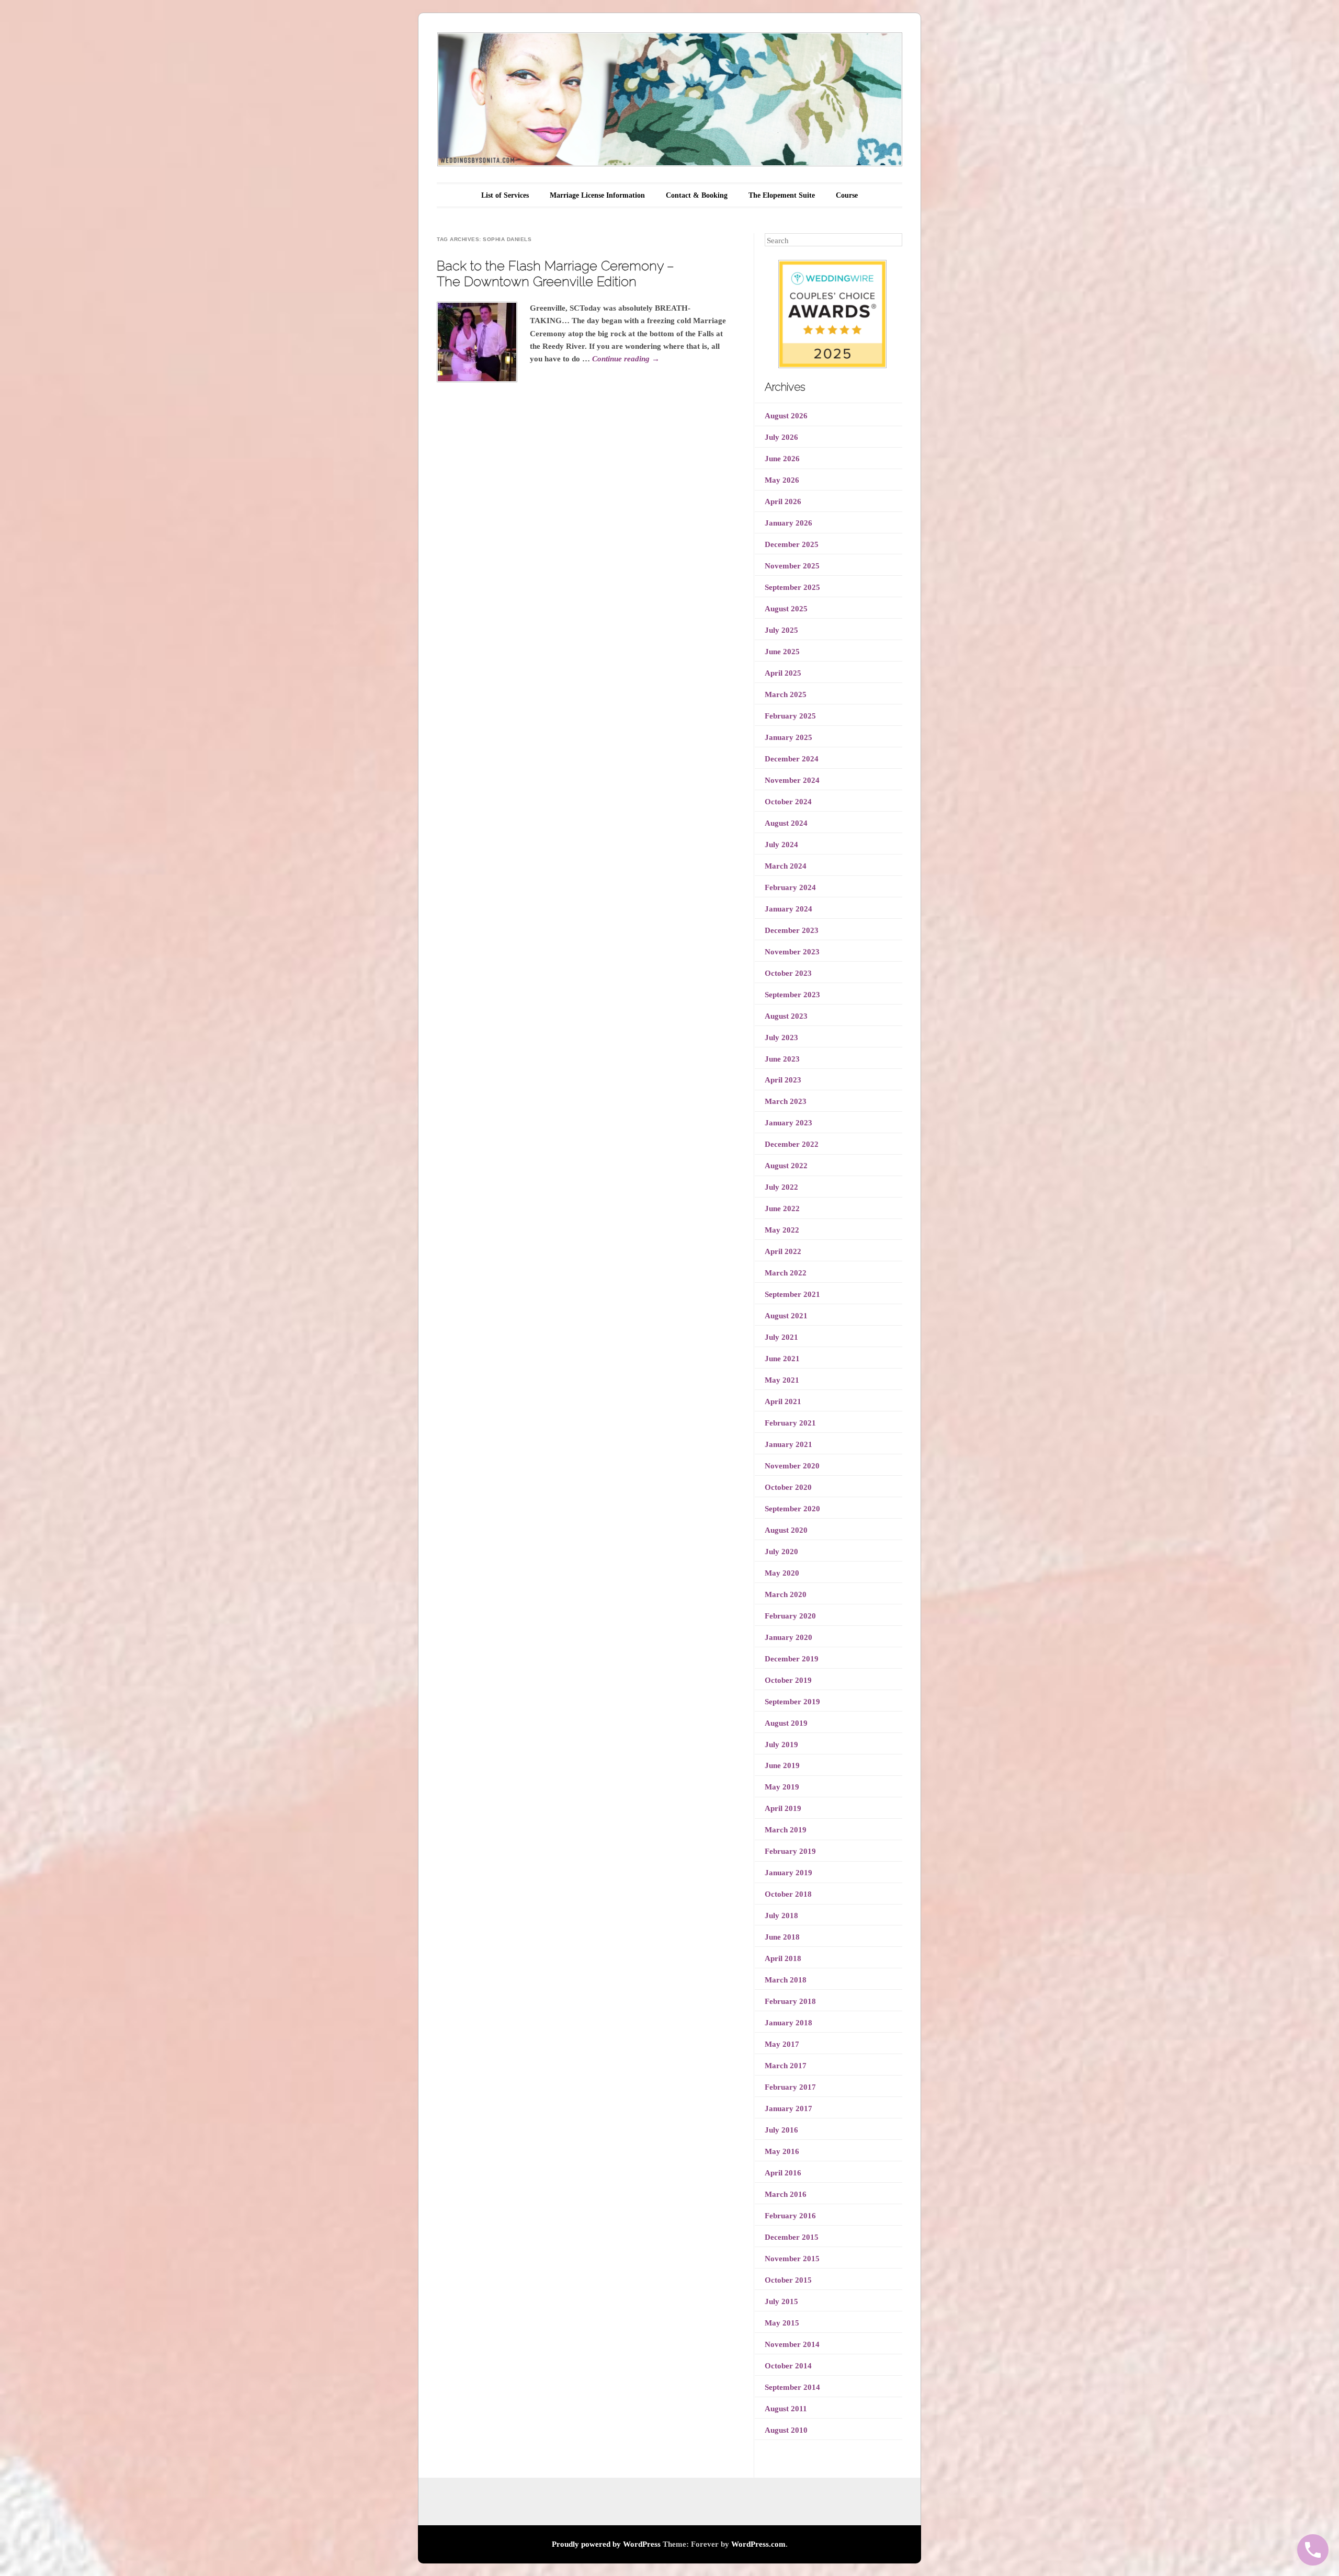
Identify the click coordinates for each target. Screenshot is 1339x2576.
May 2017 (782, 2044)
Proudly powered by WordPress (606, 2544)
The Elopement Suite (782, 195)
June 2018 (782, 1937)
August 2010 (786, 2430)
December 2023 (792, 930)
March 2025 (786, 694)
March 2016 (786, 2194)
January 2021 (788, 1444)
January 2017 (788, 2108)
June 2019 (782, 1765)
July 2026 (781, 437)
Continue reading (626, 359)
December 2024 (792, 759)
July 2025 (781, 630)
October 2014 (788, 2366)
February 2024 (790, 887)
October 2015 (788, 2280)
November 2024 (792, 780)
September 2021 (792, 1294)
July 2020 (781, 1552)
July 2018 (781, 1916)
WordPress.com (758, 2544)
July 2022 (781, 1187)
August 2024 (786, 823)
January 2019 (788, 1873)
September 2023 (792, 995)
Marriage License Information (597, 195)
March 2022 (786, 1273)
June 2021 (782, 1359)
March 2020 (786, 1594)
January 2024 (788, 909)
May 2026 (782, 480)
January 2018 (788, 2023)
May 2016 (782, 2151)
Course (847, 195)
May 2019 (782, 1787)
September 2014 (792, 2387)
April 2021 (783, 1401)
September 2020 (792, 1509)
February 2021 (790, 1423)
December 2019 (792, 1659)
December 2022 (792, 1144)
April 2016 (783, 2173)
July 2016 (781, 2130)
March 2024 (786, 866)
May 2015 (782, 2323)
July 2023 (781, 1038)
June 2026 (782, 459)
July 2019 (781, 1745)
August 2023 (786, 1016)
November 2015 (792, 2259)
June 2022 (782, 1209)
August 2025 (786, 609)
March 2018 (786, 1980)
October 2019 (788, 1680)
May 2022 (782, 1230)
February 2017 (790, 2087)
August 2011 (786, 2409)
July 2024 (781, 845)
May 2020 (782, 1573)
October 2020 (788, 1487)
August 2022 (786, 1166)
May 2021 (782, 1380)
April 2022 (783, 1251)
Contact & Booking (697, 195)
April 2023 (783, 1080)
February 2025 (790, 716)
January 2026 (788, 523)
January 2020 (788, 1637)
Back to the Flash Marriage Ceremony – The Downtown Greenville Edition (555, 273)
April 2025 (783, 673)
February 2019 (790, 1851)
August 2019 (786, 1723)
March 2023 (786, 1101)
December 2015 (792, 2237)
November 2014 (792, 2344)
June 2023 (782, 1059)
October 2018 (788, 1894)
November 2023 (792, 952)
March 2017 (786, 2066)
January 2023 (788, 1123)
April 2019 (783, 1808)
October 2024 (788, 802)
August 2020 (786, 1530)
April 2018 (783, 1958)
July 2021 (781, 1337)
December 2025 (792, 544)
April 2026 (783, 501)
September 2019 (792, 1702)
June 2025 (782, 652)
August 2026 (786, 416)
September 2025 (792, 587)
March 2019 (786, 1830)
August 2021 (786, 1316)
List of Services (505, 195)
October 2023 (788, 973)
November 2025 (792, 566)
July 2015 (781, 2301)
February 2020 (790, 1616)
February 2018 (790, 2001)
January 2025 (788, 737)
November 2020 (792, 1466)
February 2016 (790, 2216)
